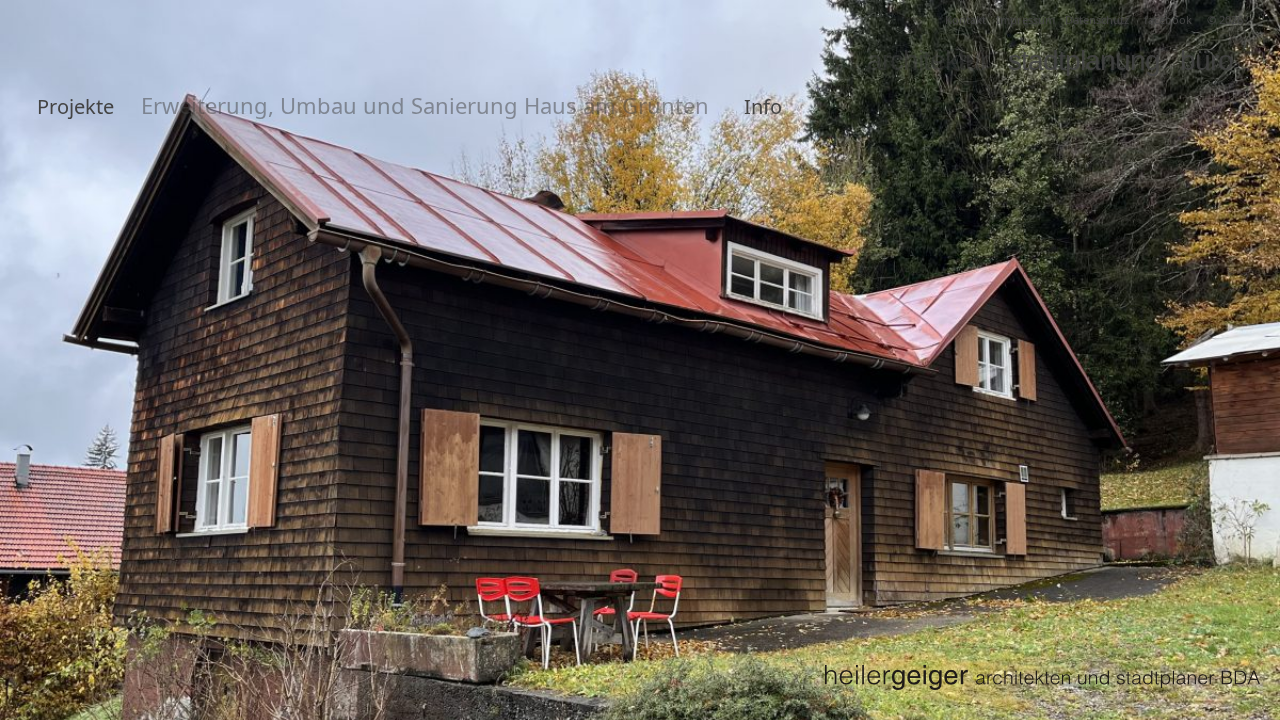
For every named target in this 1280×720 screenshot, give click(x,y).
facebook (1168, 19)
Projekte (75, 106)
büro (1206, 60)
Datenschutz (1097, 19)
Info (763, 106)
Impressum (1025, 19)
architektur (927, 60)
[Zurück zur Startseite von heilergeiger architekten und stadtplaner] (1041, 677)
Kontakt (965, 19)
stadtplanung (1084, 60)
